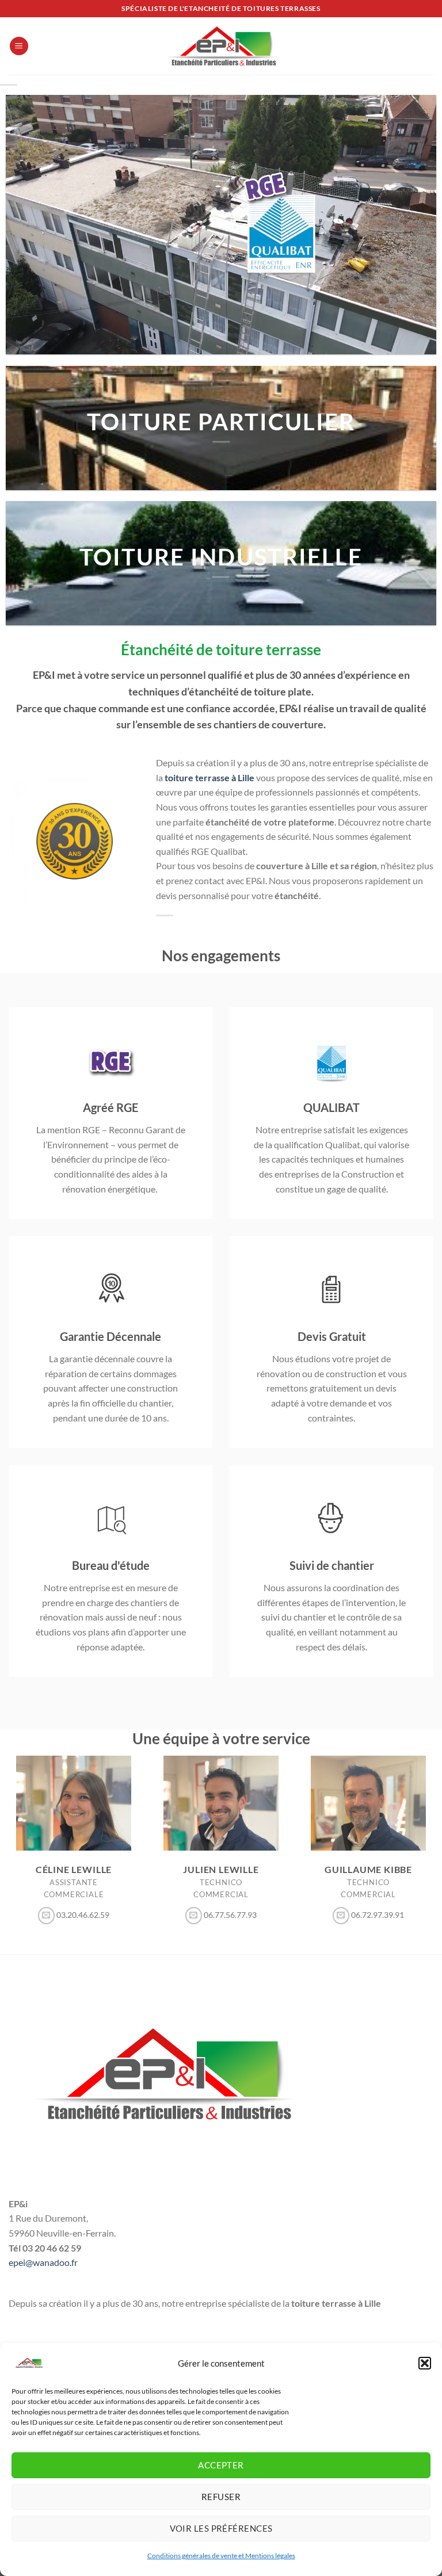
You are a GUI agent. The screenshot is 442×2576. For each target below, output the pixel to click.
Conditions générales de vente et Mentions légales (221, 2556)
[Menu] (19, 46)
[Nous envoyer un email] (47, 1916)
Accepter (221, 2465)
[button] (425, 2363)
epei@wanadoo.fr (43, 2262)
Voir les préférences (221, 2528)
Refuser (221, 2497)
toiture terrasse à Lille (209, 777)
